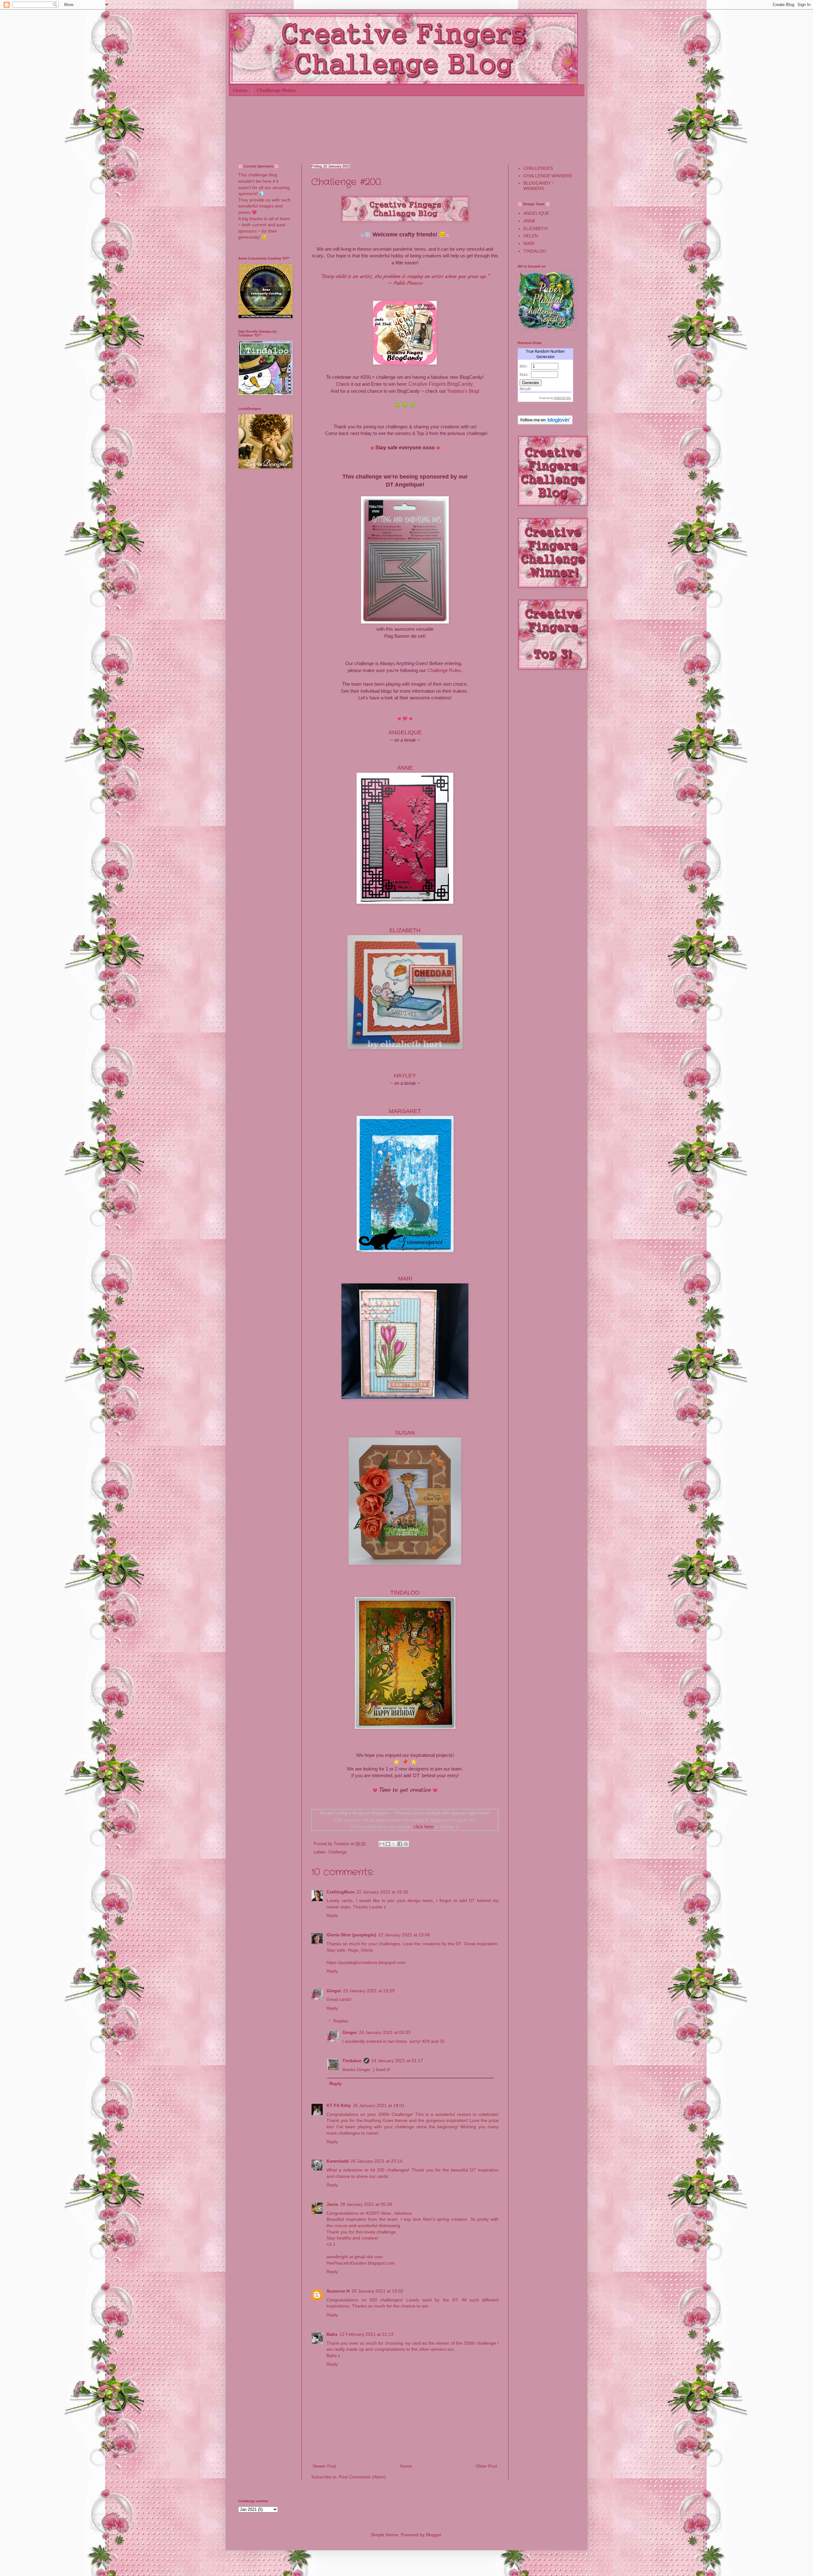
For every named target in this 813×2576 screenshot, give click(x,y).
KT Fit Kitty (339, 2105)
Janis (332, 2204)
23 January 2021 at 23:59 (369, 1991)
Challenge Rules (276, 90)
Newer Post (324, 2466)
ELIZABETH (535, 228)
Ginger (334, 1991)
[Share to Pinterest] (406, 1844)
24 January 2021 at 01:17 (397, 2061)
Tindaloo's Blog (462, 391)
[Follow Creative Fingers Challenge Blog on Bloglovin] (545, 423)
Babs (332, 2334)
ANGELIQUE (536, 213)
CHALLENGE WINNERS (548, 176)
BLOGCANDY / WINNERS (538, 186)
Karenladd (338, 2161)
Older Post (486, 2466)
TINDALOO (405, 1593)
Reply (332, 1915)
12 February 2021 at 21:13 (366, 2334)
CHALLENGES (538, 168)
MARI (529, 243)
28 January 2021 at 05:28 (366, 2204)
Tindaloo (352, 2061)
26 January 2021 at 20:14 (376, 2161)
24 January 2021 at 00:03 (385, 2032)
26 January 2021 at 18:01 (379, 2105)
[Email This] (382, 1844)
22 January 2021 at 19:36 (382, 1892)
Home (240, 90)
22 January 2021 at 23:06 (404, 1935)
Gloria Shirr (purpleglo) (351, 1935)
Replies (341, 2021)
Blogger (433, 2535)
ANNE (529, 221)
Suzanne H (338, 2291)
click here (423, 1827)
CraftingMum (340, 1892)
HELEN (531, 236)
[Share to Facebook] (400, 1844)
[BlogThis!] (388, 1844)
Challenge (337, 1852)
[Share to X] (394, 1844)
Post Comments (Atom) (362, 2477)
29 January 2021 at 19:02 (377, 2291)
